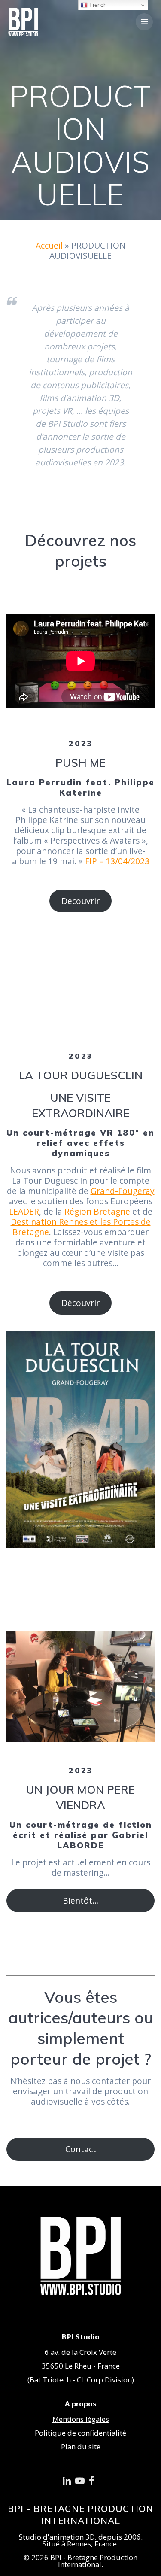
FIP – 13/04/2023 (117, 861)
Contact (81, 2149)
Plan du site (81, 2447)
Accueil (49, 245)
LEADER (24, 1211)
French (97, 5)
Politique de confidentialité (80, 2433)
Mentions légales (81, 2419)
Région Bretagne (97, 1211)
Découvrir (80, 901)
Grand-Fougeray (123, 1191)
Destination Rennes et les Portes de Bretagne (81, 1227)
